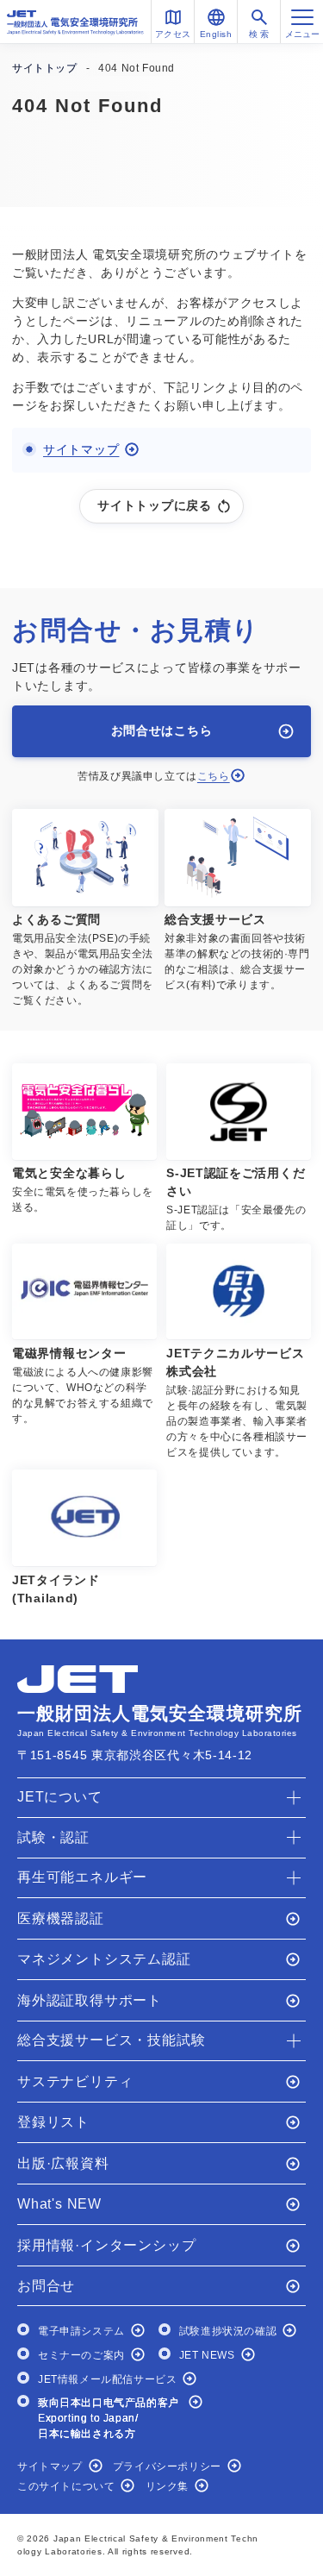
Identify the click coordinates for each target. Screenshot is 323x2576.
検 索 (259, 34)
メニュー (302, 34)
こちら (214, 776)
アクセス (173, 34)
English (216, 34)
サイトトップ (45, 68)
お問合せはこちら (162, 730)
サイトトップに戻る (154, 505)
